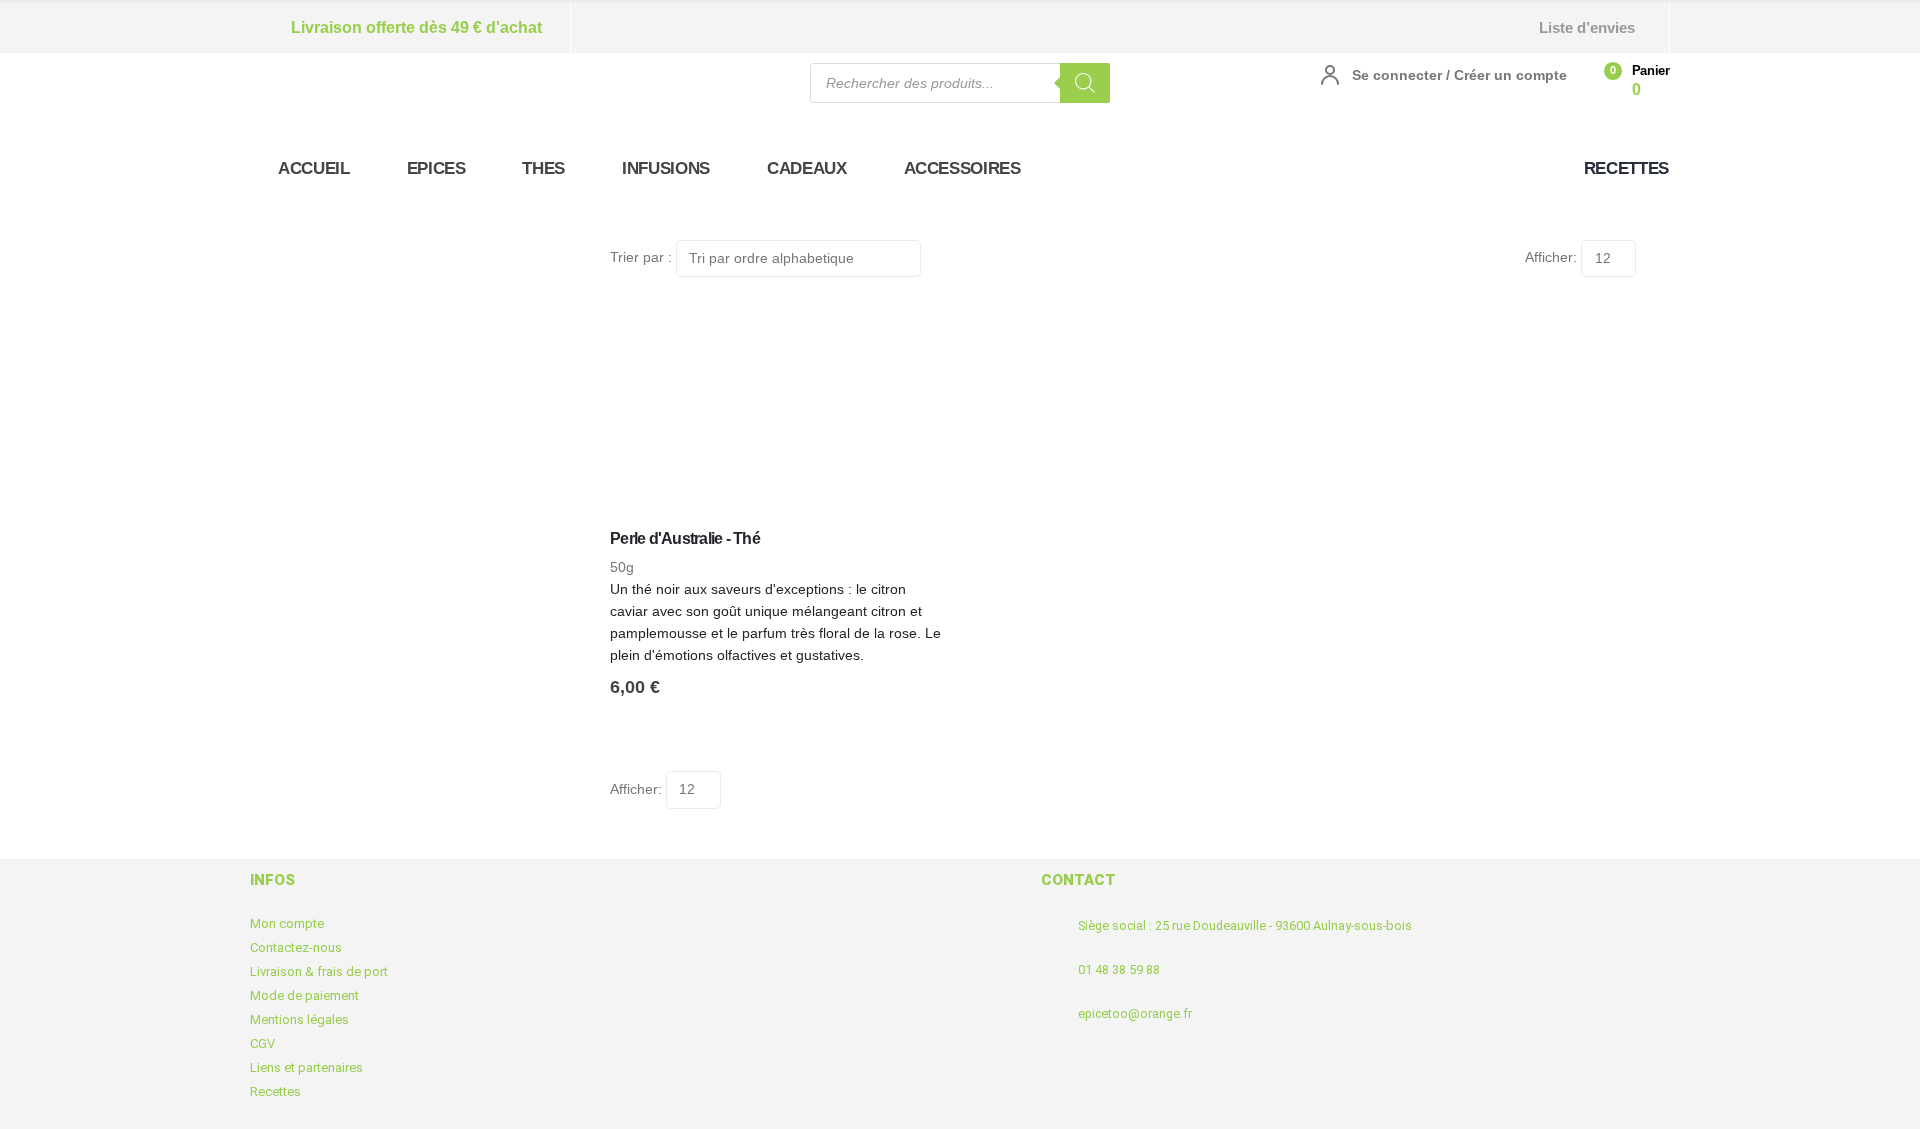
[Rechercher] (1085, 83)
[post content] (780, 412)
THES (543, 168)
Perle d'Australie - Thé (685, 538)
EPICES (436, 168)
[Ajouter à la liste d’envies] (942, 554)
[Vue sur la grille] (1644, 251)
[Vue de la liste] (1661, 251)
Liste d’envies (1587, 27)
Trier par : (641, 257)
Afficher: (1551, 257)
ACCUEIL (314, 168)
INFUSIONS (666, 168)
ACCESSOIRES (962, 168)
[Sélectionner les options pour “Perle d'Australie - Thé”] (917, 330)
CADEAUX (807, 168)
